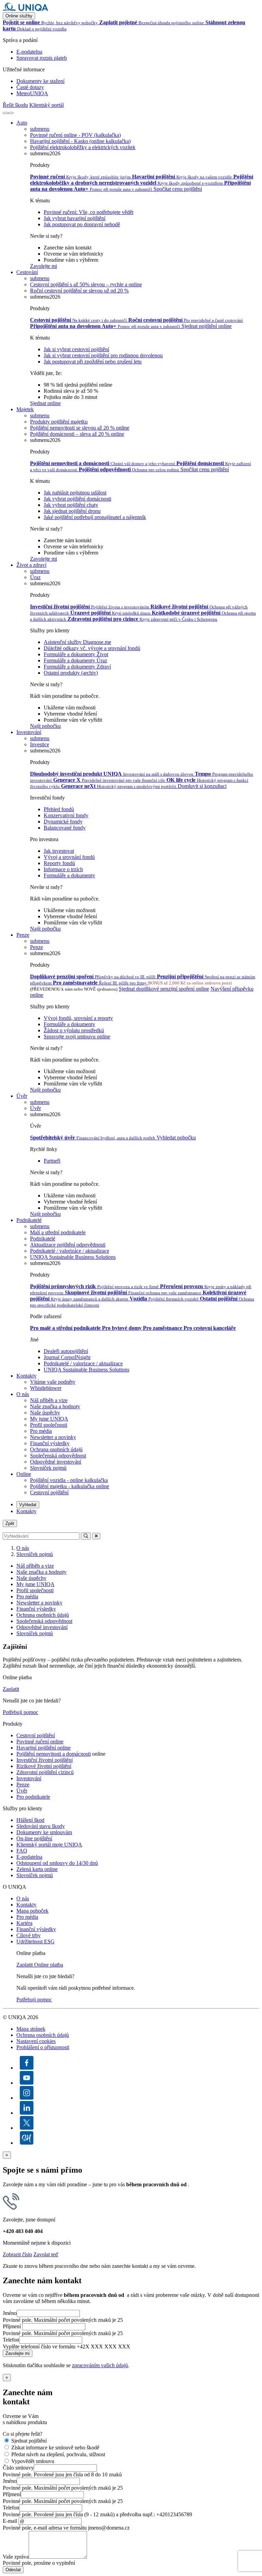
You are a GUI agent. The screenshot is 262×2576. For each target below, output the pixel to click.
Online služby (19, 16)
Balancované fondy (65, 828)
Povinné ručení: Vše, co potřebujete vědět (89, 212)
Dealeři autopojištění (66, 1351)
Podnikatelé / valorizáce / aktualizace (70, 1251)
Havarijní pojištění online (43, 1748)
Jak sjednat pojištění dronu (72, 511)
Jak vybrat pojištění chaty (71, 505)
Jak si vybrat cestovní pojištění (76, 349)
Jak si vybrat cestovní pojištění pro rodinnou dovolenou (103, 355)
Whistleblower (46, 1388)
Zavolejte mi (43, 266)
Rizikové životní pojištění (44, 1766)
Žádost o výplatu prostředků (74, 1030)
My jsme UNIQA (49, 1419)
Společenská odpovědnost (58, 1456)
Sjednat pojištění (29, 2441)
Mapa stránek (31, 2029)
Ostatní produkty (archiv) (71, 673)
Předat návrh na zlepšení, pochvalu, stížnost (58, 2454)
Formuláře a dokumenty (69, 875)
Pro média (41, 1431)
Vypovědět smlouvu (33, 2461)
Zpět (10, 1523)
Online (24, 1474)
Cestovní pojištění (49, 1492)
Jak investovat (59, 851)
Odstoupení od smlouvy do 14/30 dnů (57, 1863)
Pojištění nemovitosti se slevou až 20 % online (80, 428)
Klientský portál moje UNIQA (49, 1845)
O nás (23, 1394)
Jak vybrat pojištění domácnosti (77, 499)
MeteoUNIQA (32, 93)
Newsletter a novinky (53, 1437)
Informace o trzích (63, 869)
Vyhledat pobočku (176, 1138)
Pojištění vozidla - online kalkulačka (69, 1480)
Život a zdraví (31, 565)
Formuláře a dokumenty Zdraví (77, 667)
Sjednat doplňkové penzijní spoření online (164, 989)
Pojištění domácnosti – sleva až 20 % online (77, 434)
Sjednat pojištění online (207, 326)
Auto (22, 123)
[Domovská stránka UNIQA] (26, 9)
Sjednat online (45, 403)
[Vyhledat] (5, 113)
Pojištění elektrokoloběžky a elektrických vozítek (83, 147)
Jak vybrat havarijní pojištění (75, 218)
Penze (23, 935)
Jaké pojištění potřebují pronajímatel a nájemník (95, 517)
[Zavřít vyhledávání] (96, 1536)
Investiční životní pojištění (45, 1760)
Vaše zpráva (16, 2557)
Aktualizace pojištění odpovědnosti (68, 1245)
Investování (29, 732)
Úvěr (22, 1096)
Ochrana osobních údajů (56, 1449)
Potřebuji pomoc (20, 1712)
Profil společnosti (49, 1425)
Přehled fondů (59, 809)
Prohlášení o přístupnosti (43, 2047)
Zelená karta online (37, 1869)
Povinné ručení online (40, 1742)
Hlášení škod (30, 1820)
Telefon (11, 2340)
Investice (40, 744)
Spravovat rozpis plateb (42, 58)
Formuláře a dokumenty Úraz (75, 660)
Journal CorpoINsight (67, 1357)
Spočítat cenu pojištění (178, 189)
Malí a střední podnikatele (58, 1232)
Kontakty (26, 1376)
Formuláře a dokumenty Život (76, 654)
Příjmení (12, 2326)
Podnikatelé (29, 1220)
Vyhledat (28, 1505)
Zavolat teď (46, 2254)
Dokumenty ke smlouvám (44, 1832)
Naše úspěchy (45, 1413)
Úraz (35, 577)
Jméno (10, 2313)
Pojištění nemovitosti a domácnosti (54, 1754)
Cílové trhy (28, 1935)
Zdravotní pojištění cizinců (45, 1772)
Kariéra (24, 1923)
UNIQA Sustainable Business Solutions (73, 1257)
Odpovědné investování (56, 1462)
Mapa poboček (32, 1911)
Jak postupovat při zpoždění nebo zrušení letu (93, 362)
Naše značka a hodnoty (55, 1406)
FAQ (22, 1851)
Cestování (27, 272)
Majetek (25, 409)
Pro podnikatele (33, 1797)
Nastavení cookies (36, 2041)
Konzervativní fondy (66, 815)
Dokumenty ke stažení (40, 81)
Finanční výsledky (50, 1443)
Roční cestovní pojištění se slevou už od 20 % (79, 291)
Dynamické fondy (63, 822)
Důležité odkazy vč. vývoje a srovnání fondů (92, 648)
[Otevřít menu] (11, 113)
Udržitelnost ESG (35, 1941)
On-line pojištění (34, 1838)
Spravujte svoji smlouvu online (77, 1037)
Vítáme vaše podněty (53, 1382)
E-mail (10, 2521)
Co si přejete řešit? (23, 2434)
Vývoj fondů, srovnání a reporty (78, 1018)
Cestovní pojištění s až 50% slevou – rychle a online (86, 284)
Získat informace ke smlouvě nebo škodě (55, 2448)
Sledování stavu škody (41, 1826)
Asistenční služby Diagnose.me (77, 642)
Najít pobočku (45, 726)
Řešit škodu (15, 105)
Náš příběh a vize (49, 1400)
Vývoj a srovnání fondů (69, 857)
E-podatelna (29, 52)
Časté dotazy (30, 87)
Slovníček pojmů (48, 1468)
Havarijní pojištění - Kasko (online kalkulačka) (80, 141)
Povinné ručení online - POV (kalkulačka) (75, 135)
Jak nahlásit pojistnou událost (75, 493)
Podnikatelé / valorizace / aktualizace (83, 1363)
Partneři (52, 1161)
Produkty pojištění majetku (59, 422)
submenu (40, 129)
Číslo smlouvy (18, 2468)
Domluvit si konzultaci (202, 786)
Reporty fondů (59, 863)
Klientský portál (47, 105)
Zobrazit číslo (17, 2254)
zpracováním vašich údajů (100, 2365)
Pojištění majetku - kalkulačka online (70, 1486)
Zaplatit (11, 1689)
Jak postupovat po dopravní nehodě (82, 224)
